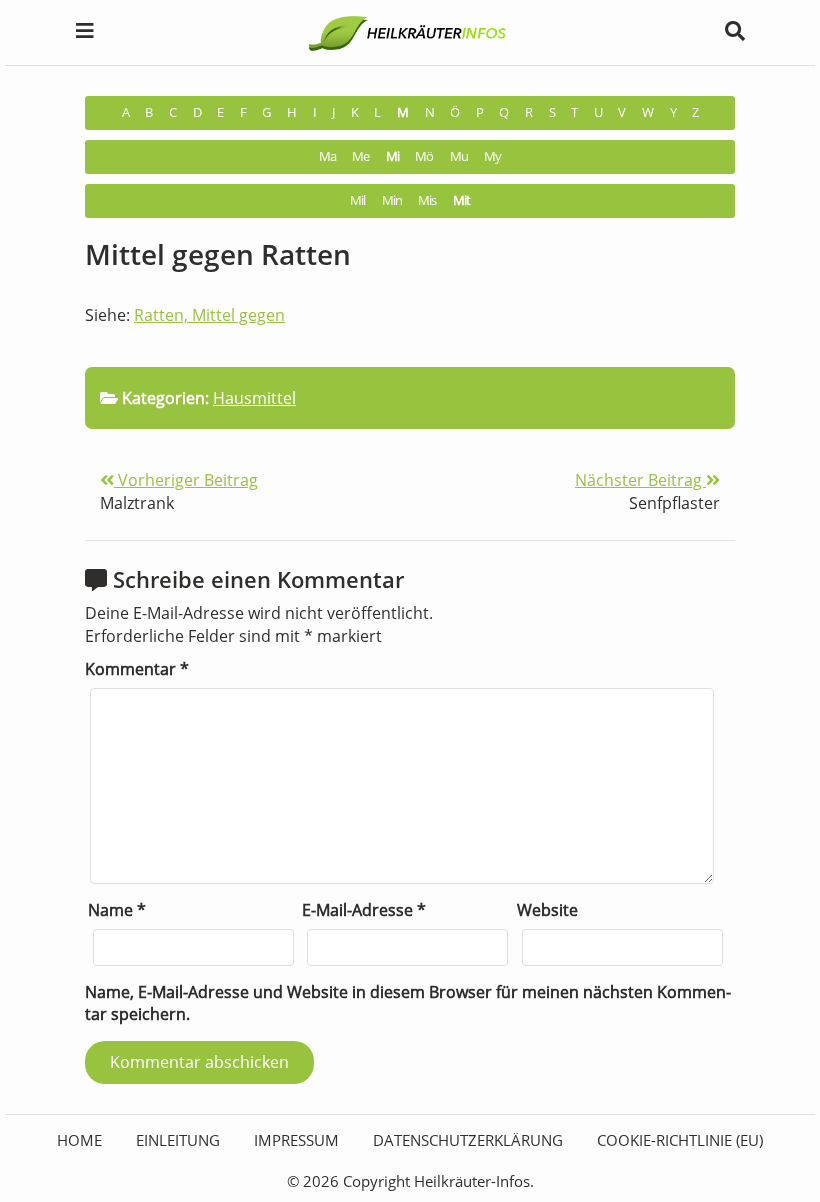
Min (392, 200)
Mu (459, 156)
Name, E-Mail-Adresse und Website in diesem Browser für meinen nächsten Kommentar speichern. (408, 1003)
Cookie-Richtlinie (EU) (680, 1140)
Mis (427, 200)
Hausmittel (254, 398)
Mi (392, 156)
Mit (461, 200)
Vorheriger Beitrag (186, 480)
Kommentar (137, 669)
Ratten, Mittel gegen (209, 315)
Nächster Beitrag (640, 480)
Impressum (296, 1140)
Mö (424, 156)
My (492, 156)
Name (117, 910)
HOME (79, 1140)
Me (360, 156)
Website (547, 910)
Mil (357, 200)
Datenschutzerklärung (468, 1140)
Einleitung (178, 1140)
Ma (327, 156)
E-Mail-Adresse (364, 910)
